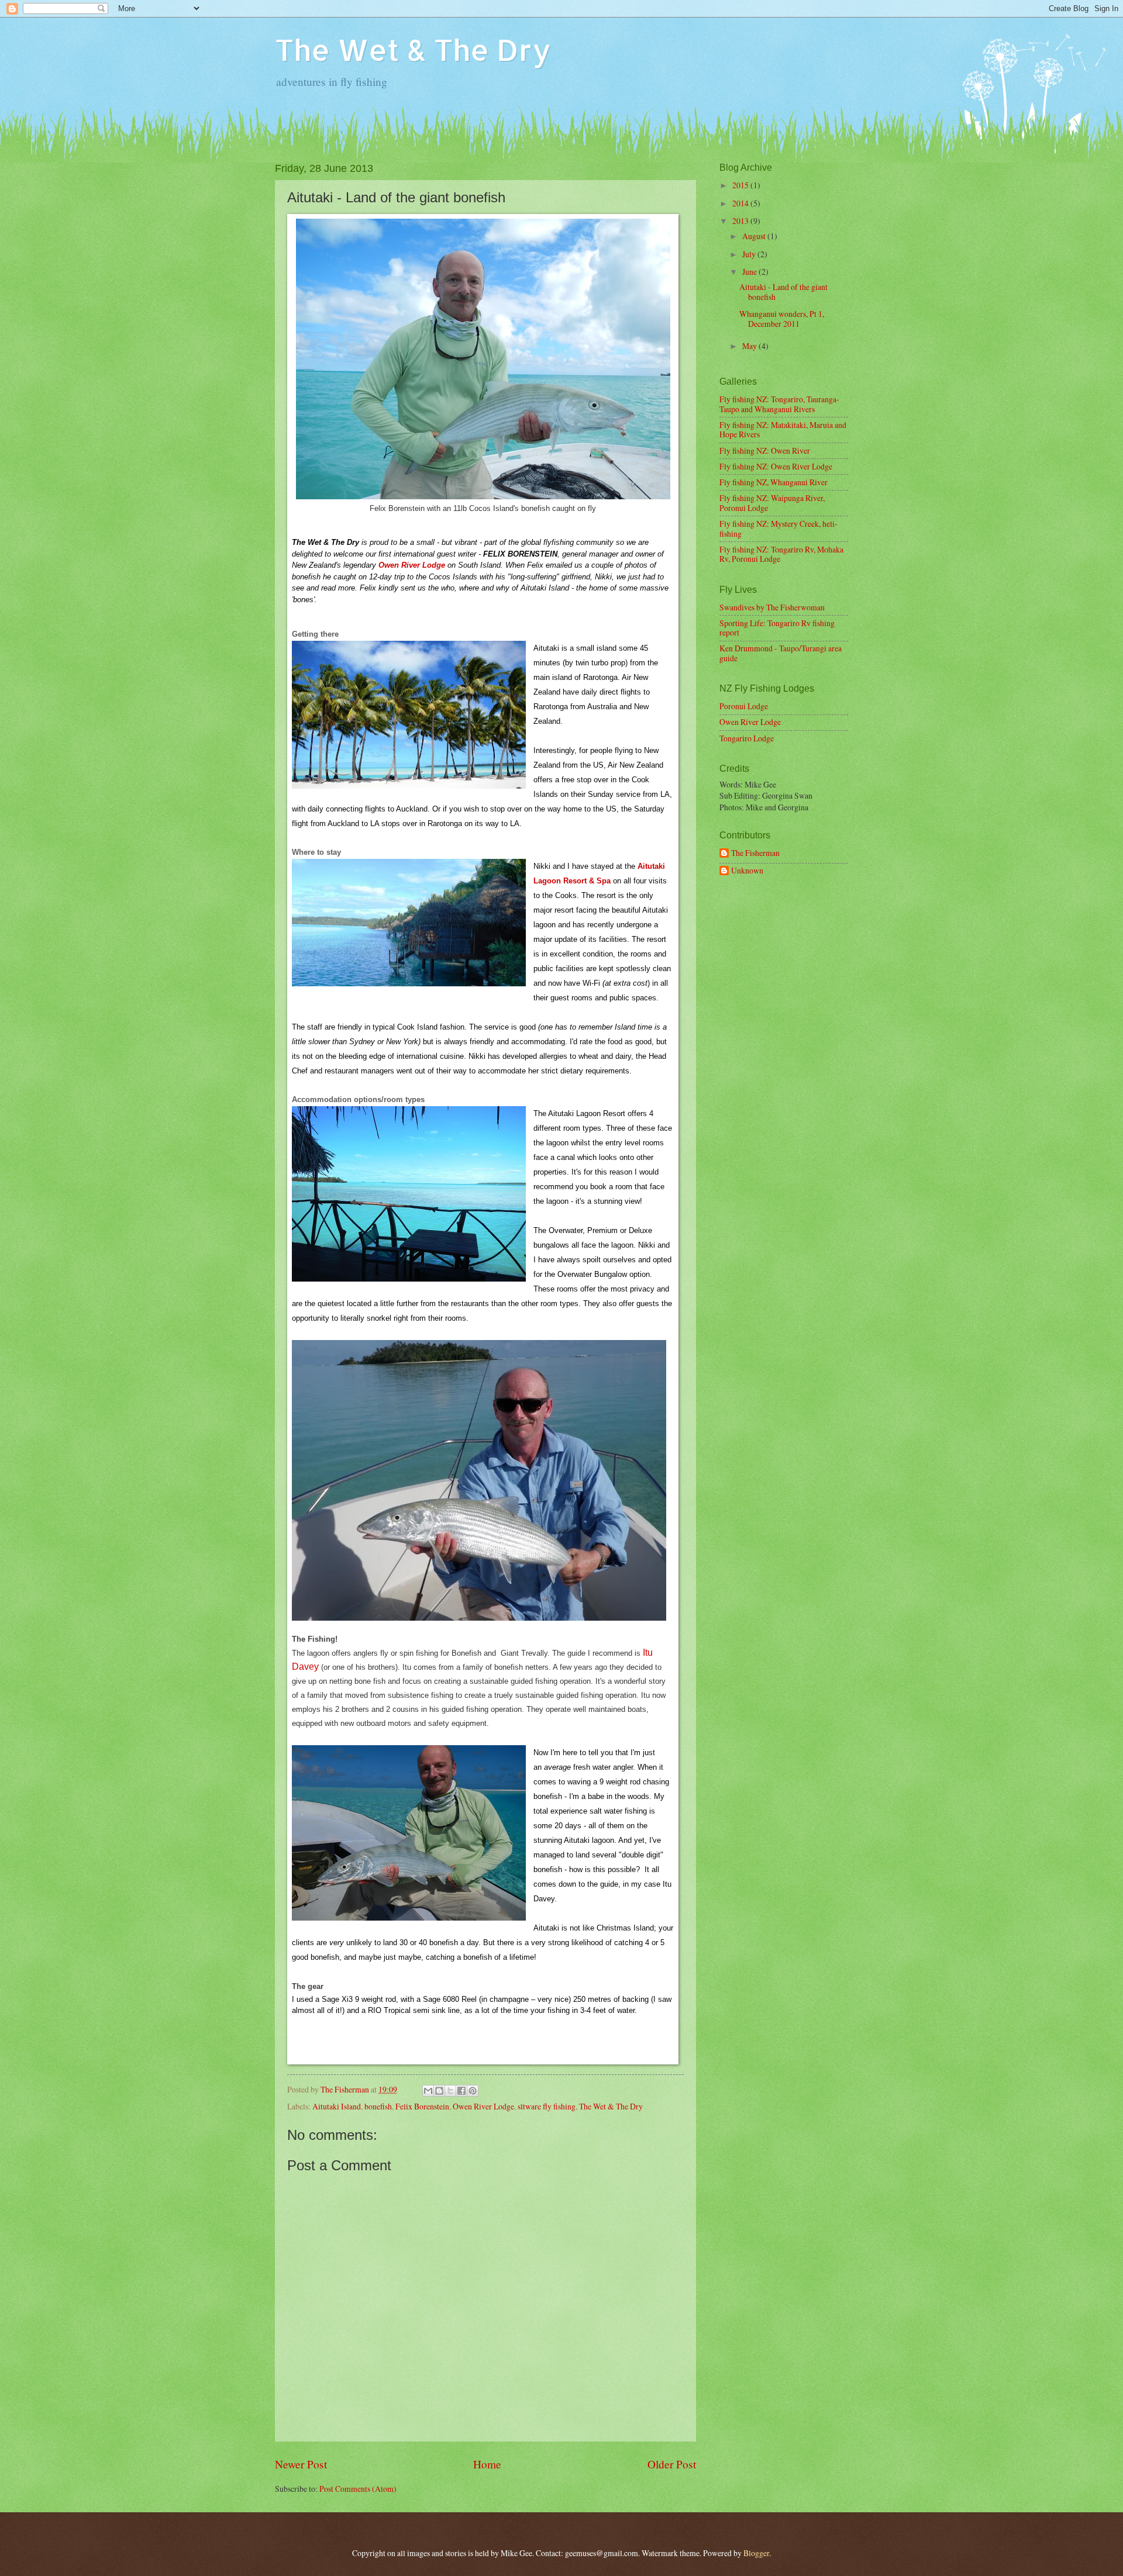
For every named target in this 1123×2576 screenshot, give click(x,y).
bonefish (378, 2106)
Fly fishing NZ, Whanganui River (774, 482)
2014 (741, 203)
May (750, 346)
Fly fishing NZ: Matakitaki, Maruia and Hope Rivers (783, 430)
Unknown (747, 871)
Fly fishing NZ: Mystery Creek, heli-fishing (778, 529)
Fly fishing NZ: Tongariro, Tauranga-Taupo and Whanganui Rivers (779, 404)
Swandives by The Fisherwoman (772, 607)
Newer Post (301, 2464)
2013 (741, 221)
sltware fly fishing (547, 2106)
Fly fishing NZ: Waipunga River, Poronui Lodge (772, 503)
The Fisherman (755, 853)
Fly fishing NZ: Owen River (765, 450)
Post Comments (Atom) (358, 2489)
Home (487, 2464)
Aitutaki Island (337, 2106)
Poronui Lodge (744, 706)
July (750, 254)
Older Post (672, 2464)
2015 (741, 185)
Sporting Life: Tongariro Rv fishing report (777, 628)
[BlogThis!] (439, 2091)
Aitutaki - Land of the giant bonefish (783, 292)
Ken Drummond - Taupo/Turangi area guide (781, 653)
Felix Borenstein (422, 2106)
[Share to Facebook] (461, 2091)
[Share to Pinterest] (473, 2091)
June (750, 272)
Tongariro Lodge (747, 738)
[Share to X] (450, 2091)
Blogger (756, 2553)
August (755, 236)
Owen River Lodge (412, 565)
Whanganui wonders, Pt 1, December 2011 (782, 319)
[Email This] (428, 2091)
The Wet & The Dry (413, 49)
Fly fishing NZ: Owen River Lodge (776, 466)
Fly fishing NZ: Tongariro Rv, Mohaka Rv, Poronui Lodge (781, 554)
